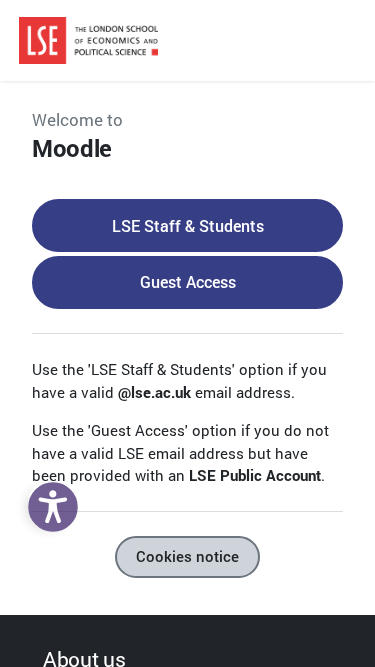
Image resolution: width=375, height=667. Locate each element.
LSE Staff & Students (188, 225)
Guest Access (188, 281)
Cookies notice (187, 556)
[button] (48, 502)
